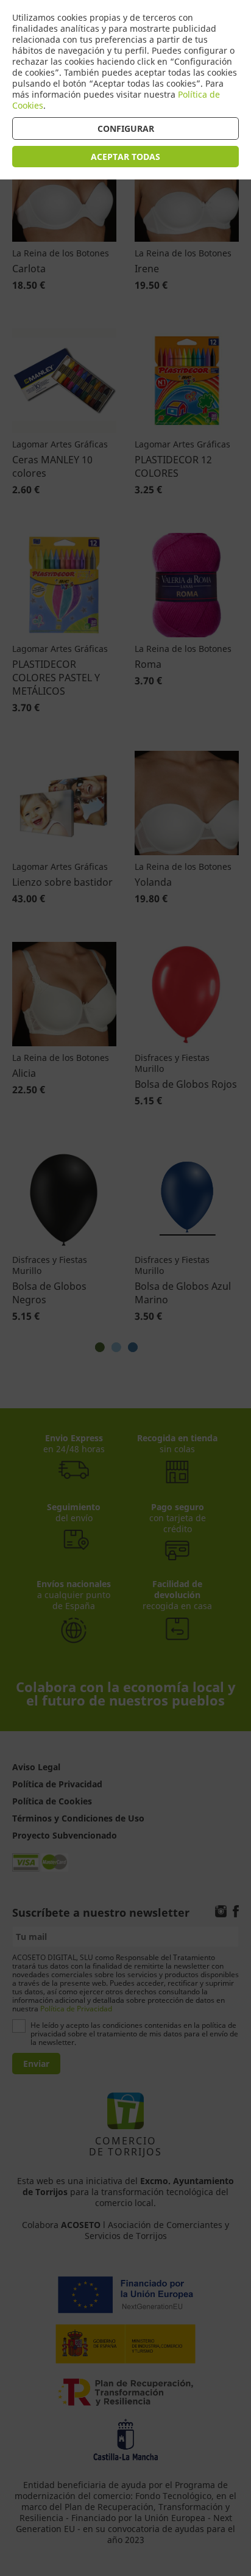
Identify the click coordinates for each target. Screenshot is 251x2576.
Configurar (126, 128)
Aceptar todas (125, 157)
